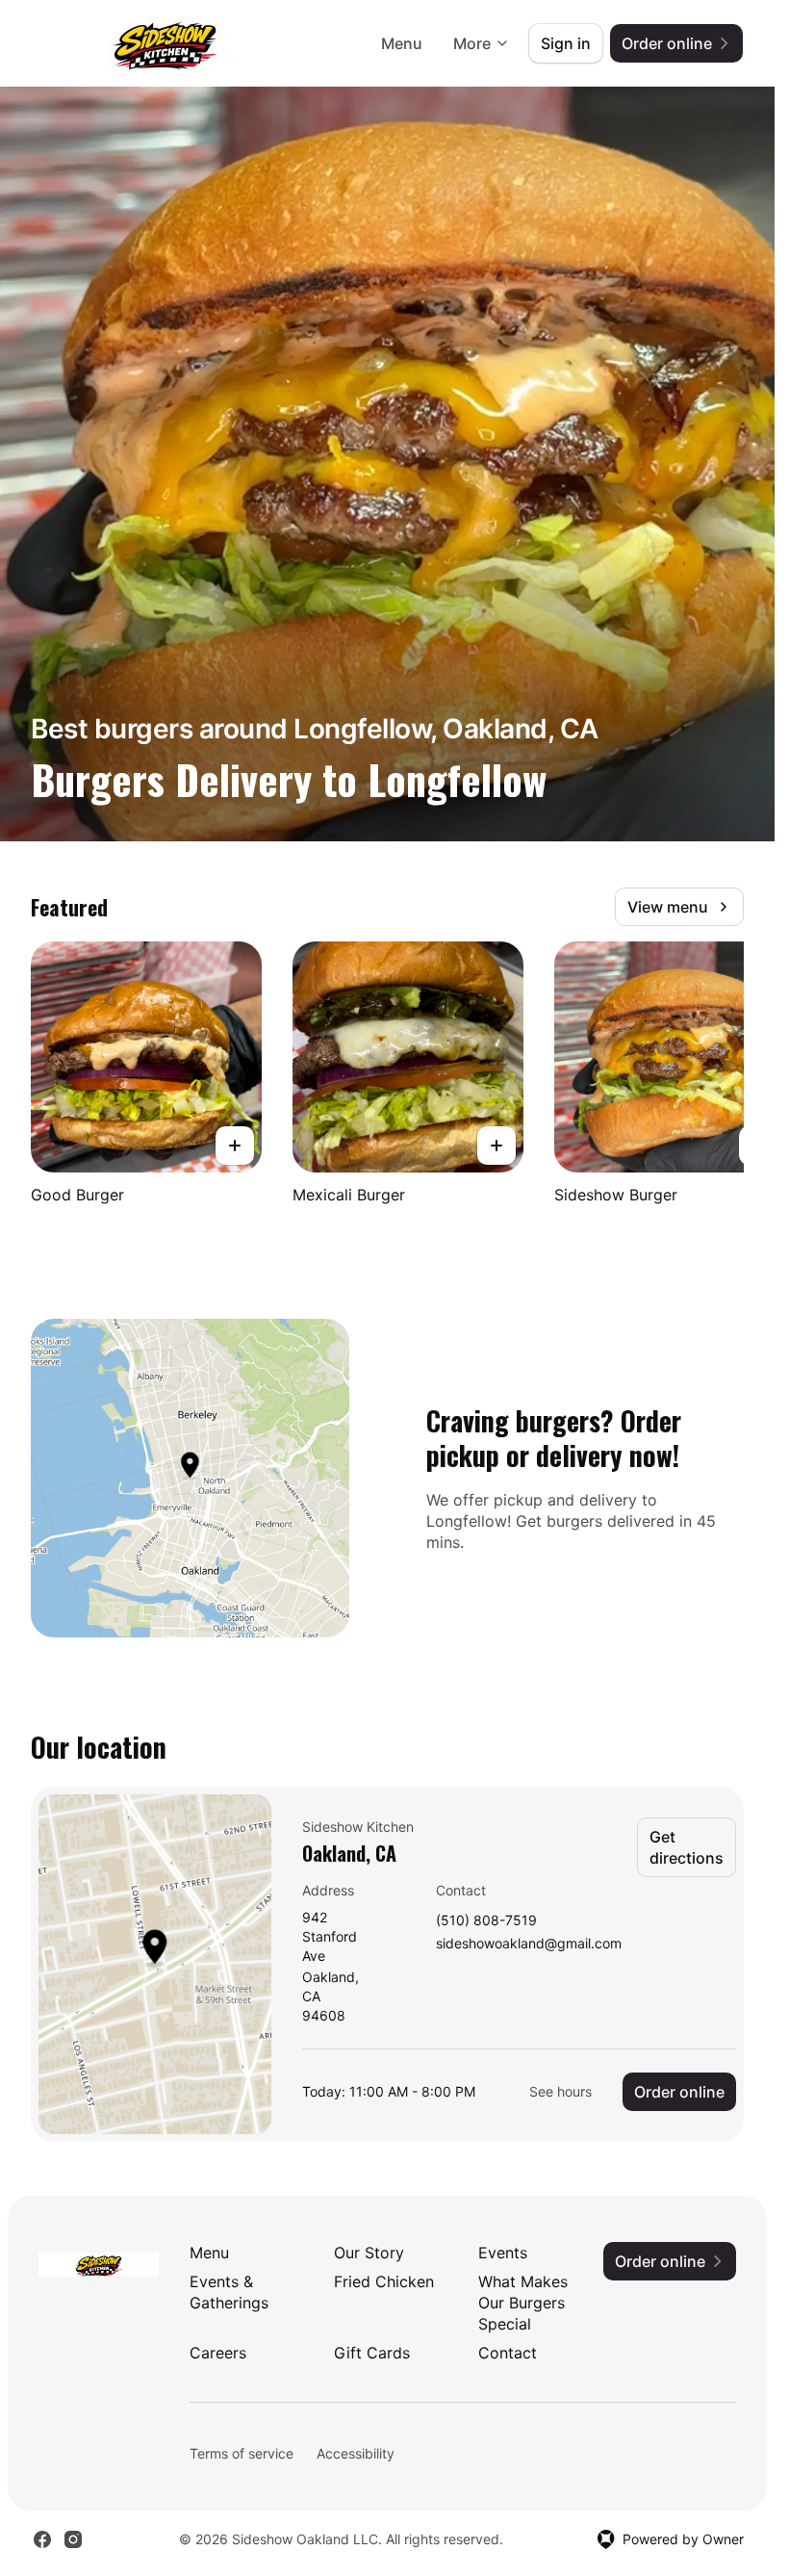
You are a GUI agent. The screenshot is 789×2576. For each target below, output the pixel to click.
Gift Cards (372, 2353)
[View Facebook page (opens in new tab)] (42, 2539)
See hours (560, 2091)
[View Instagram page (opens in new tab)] (73, 2539)
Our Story (369, 2253)
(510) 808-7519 (486, 1921)
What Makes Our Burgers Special (523, 2303)
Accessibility (356, 2453)
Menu (402, 43)
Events (503, 2253)
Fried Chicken (384, 2281)
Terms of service (242, 2453)
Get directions (687, 1847)
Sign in (566, 43)
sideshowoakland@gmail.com (529, 1944)
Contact (508, 2353)
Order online (679, 2092)
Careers (218, 2353)
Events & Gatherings (229, 2292)
